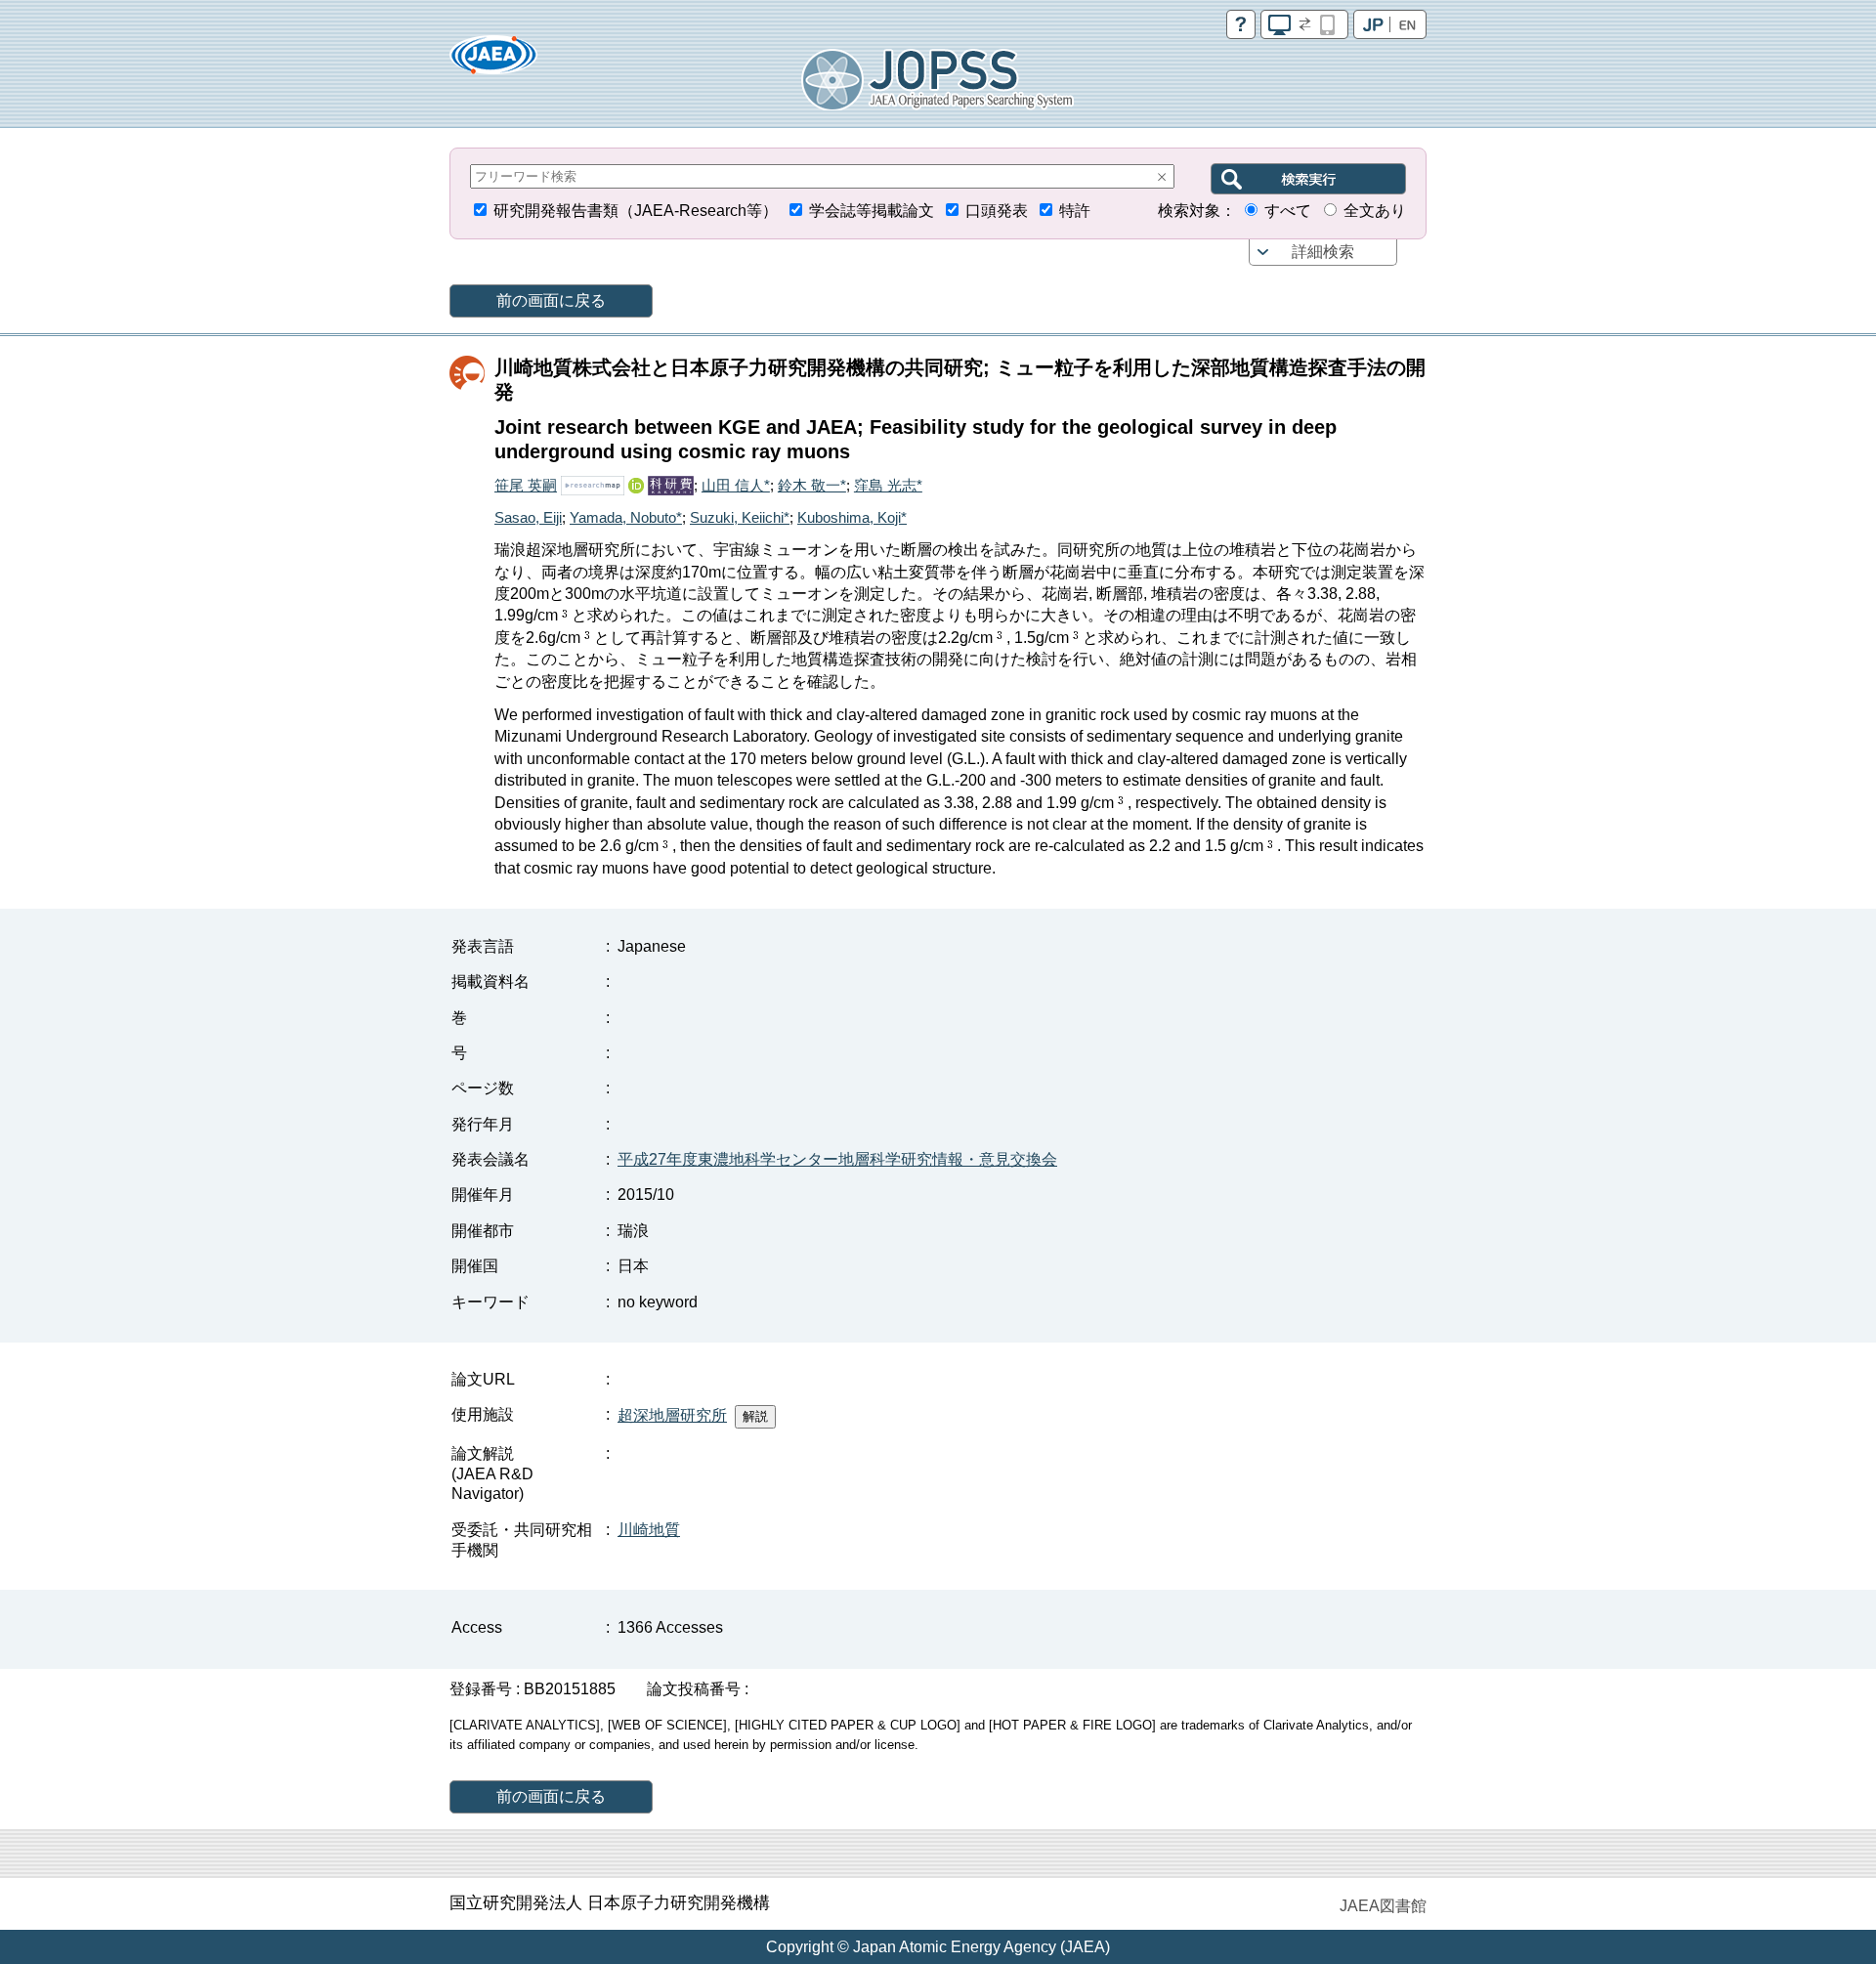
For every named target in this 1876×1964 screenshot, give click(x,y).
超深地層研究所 (672, 1415)
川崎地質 (649, 1530)
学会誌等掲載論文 (872, 211)
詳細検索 (1323, 252)
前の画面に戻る (551, 300)
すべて (1288, 211)
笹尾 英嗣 (526, 485)
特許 (1075, 211)
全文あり (1375, 211)
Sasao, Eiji (528, 517)
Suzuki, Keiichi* (740, 517)
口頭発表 (997, 211)
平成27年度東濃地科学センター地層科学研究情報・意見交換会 (837, 1159)
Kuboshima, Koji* (852, 517)
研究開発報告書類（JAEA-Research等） (636, 211)
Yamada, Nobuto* (626, 517)
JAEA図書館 (1383, 1906)
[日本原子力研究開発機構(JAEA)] (493, 61)
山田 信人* (736, 485)
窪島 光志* (888, 485)
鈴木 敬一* (812, 485)
